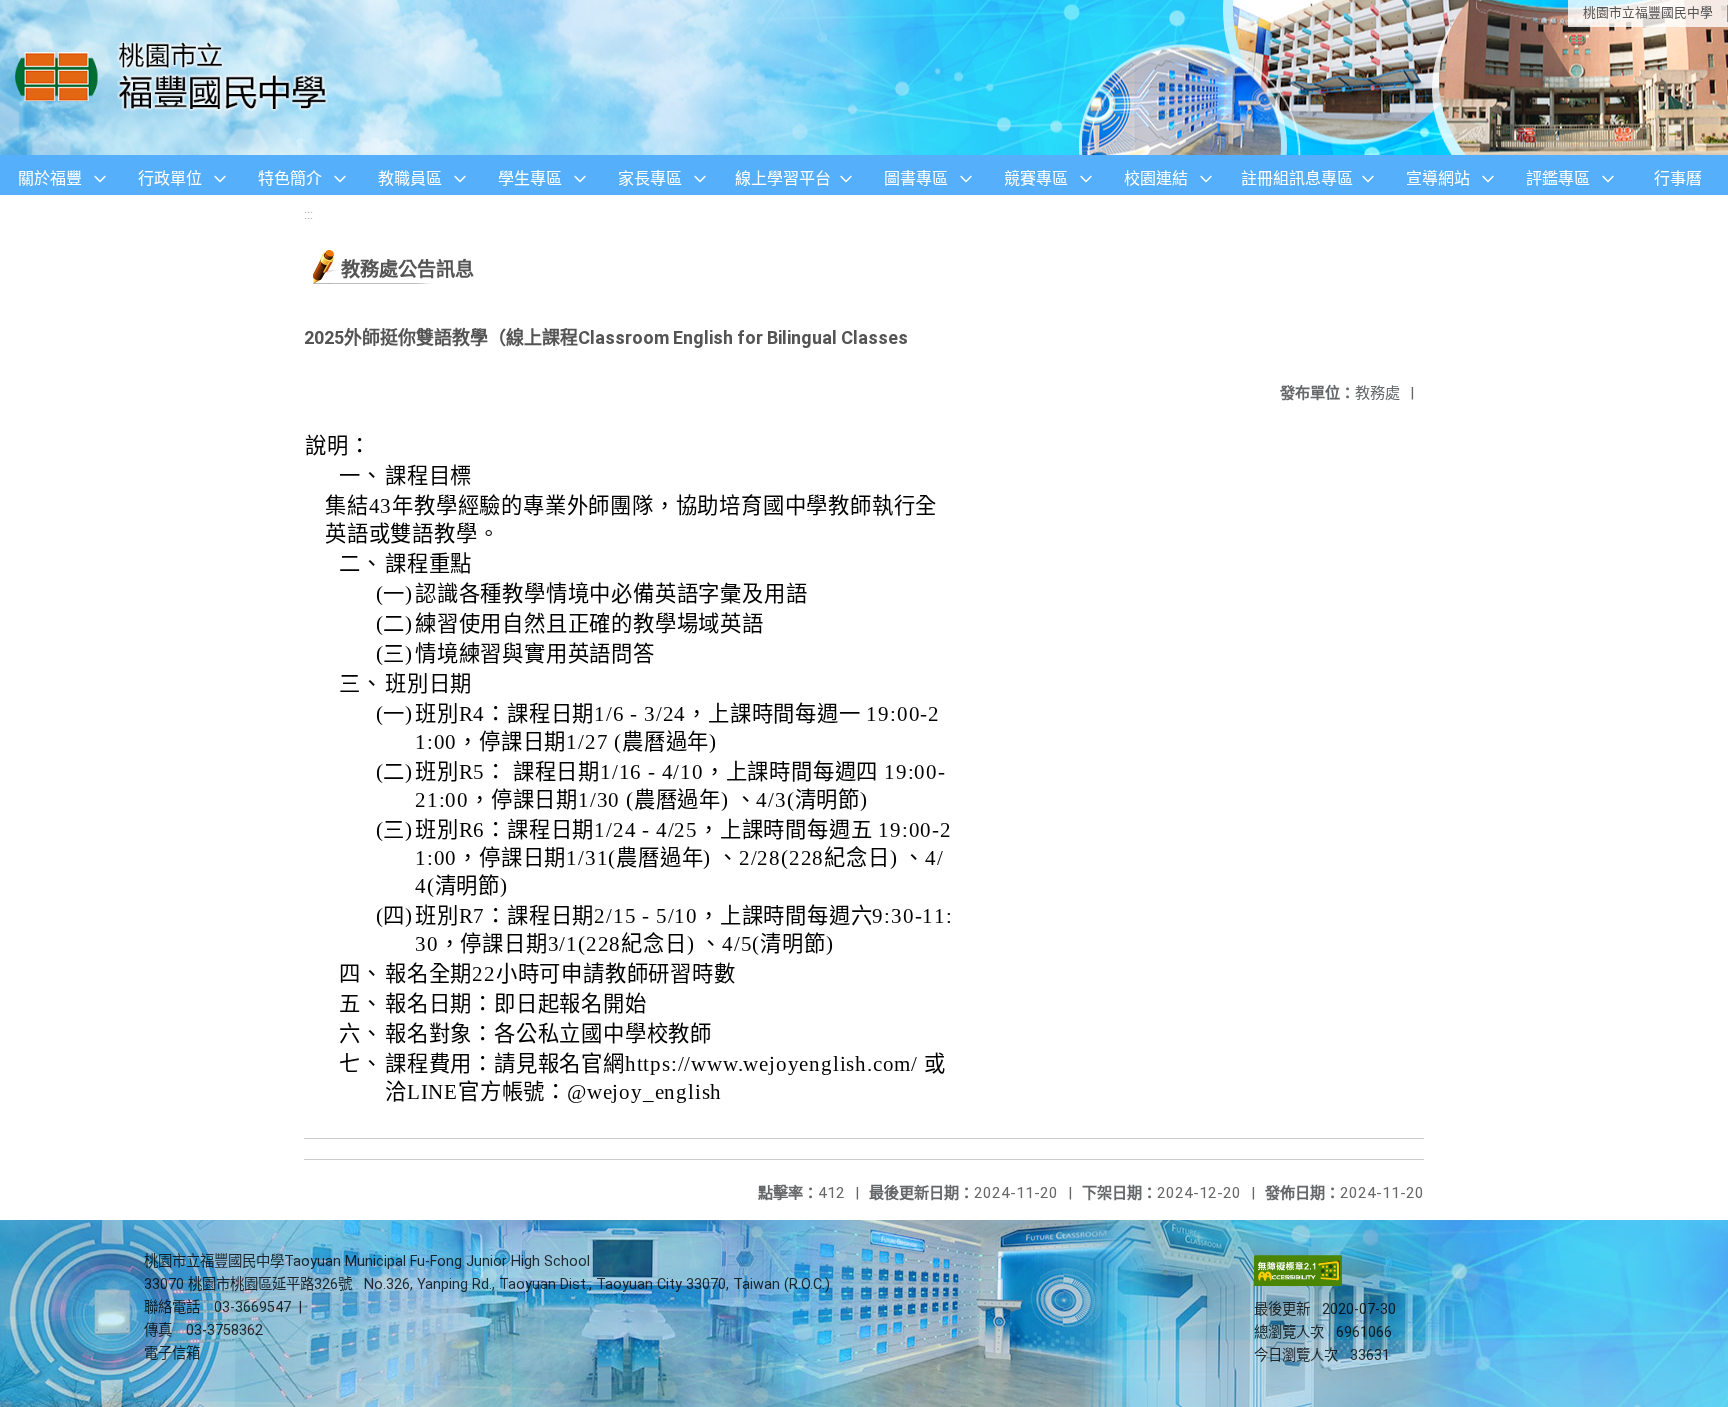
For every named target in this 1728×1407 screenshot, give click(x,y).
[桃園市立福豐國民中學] (176, 77)
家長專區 (650, 178)
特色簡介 (290, 178)
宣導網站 (1438, 178)
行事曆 (1678, 178)
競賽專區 (1036, 178)
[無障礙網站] (1298, 1281)
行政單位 (170, 178)
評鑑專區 (1558, 178)
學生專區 (530, 178)
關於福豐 (50, 178)
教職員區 (410, 178)
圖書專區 (916, 178)
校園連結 (1156, 178)
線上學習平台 (783, 178)
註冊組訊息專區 (1297, 178)
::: (308, 214)
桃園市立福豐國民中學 (1648, 12)
